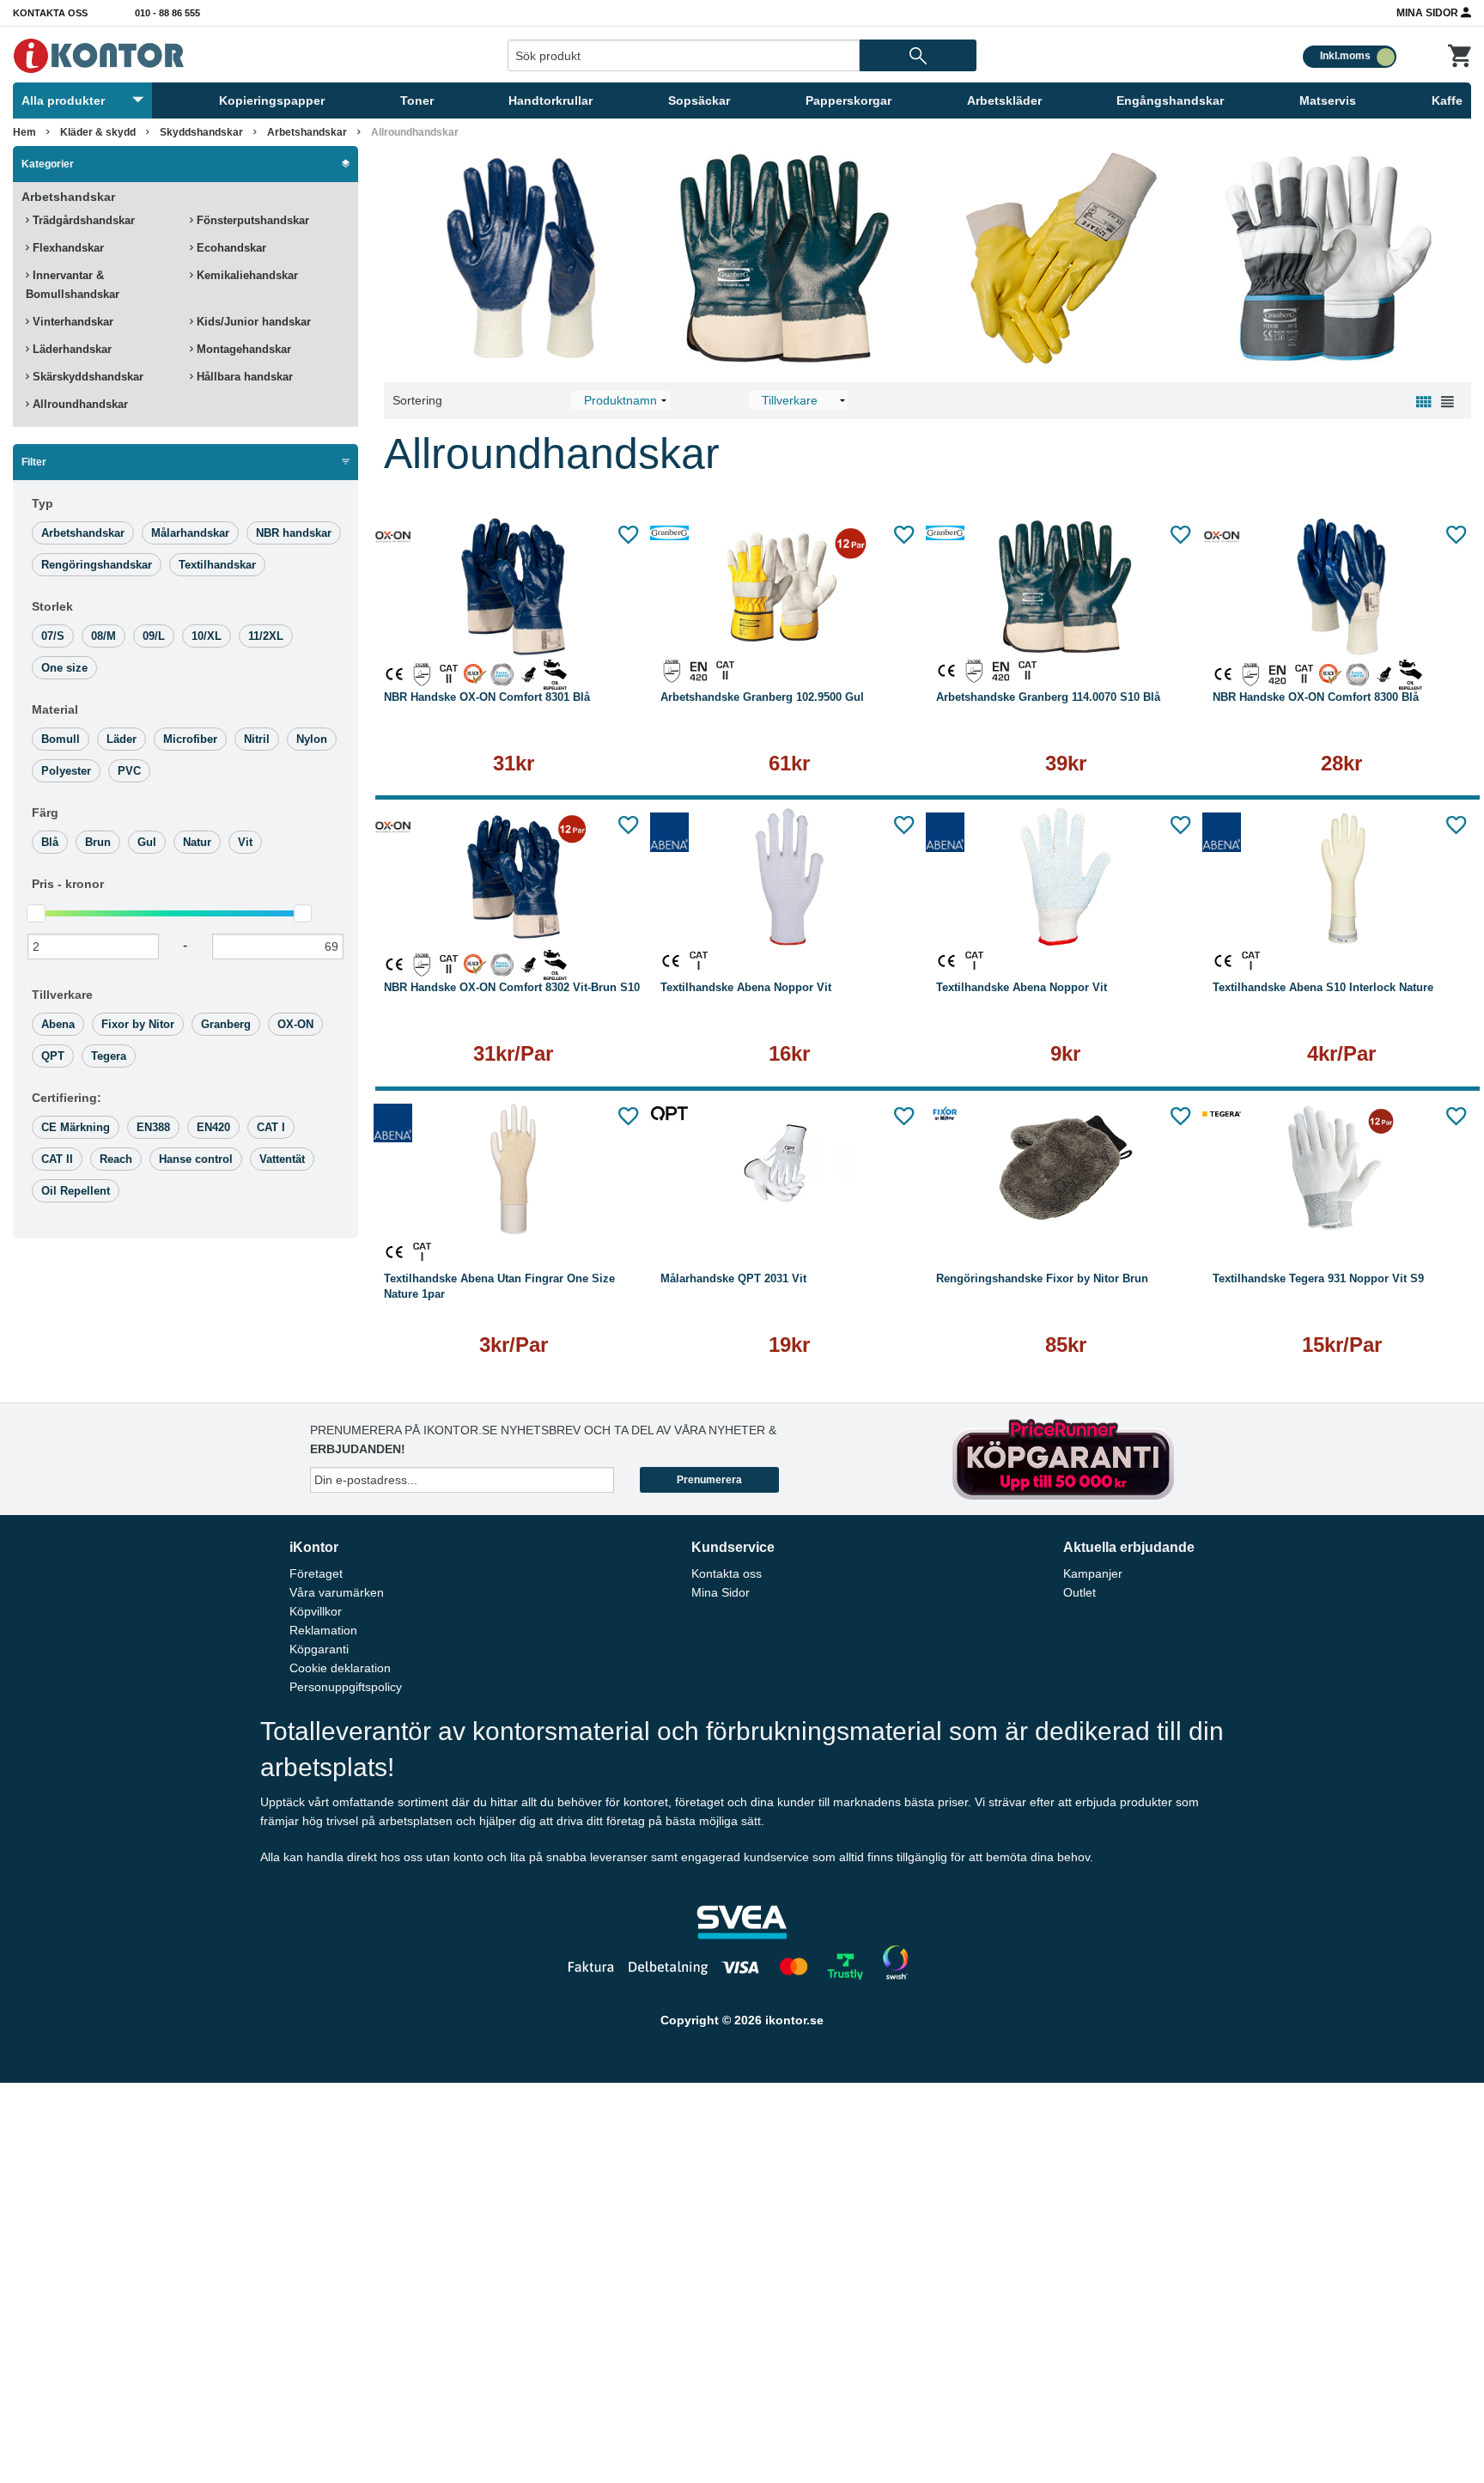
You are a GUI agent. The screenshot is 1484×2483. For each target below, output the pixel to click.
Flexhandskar (67, 248)
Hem (24, 132)
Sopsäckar (699, 100)
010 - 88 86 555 (167, 13)
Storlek (52, 606)
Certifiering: (67, 1098)
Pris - (68, 884)
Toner (417, 100)
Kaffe (1447, 100)
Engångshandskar (1170, 100)
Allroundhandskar (79, 404)
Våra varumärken (337, 1592)
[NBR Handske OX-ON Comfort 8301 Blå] (514, 587)
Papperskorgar (848, 100)
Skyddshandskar (201, 132)
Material (55, 709)
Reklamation (323, 1630)
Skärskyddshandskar (86, 377)
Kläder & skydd (98, 132)
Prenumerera (709, 1480)
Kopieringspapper (272, 100)
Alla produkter (63, 100)
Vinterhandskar (71, 322)
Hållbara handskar (243, 377)
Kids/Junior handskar (252, 322)
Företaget (316, 1573)
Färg (45, 812)
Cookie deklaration (340, 1668)
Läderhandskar (70, 349)
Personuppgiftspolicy (346, 1687)
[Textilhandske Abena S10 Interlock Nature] (1342, 877)
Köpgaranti (319, 1649)
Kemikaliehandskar (246, 275)
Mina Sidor (1429, 13)
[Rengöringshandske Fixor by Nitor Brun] (1066, 1168)
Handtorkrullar (550, 100)
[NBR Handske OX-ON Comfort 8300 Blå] (1342, 587)
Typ (43, 503)
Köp (997, 633)
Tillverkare (62, 995)
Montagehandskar (242, 349)
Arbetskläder (1004, 100)
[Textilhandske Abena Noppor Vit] (790, 877)
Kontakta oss (50, 13)
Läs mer (514, 633)
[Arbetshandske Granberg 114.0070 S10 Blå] (1066, 587)
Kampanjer (1093, 1573)
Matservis (1328, 100)
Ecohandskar (230, 248)
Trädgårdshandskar (82, 220)
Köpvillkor (316, 1611)
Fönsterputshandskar (251, 220)
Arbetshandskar (307, 132)
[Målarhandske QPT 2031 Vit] (790, 1168)
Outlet (1080, 1592)
